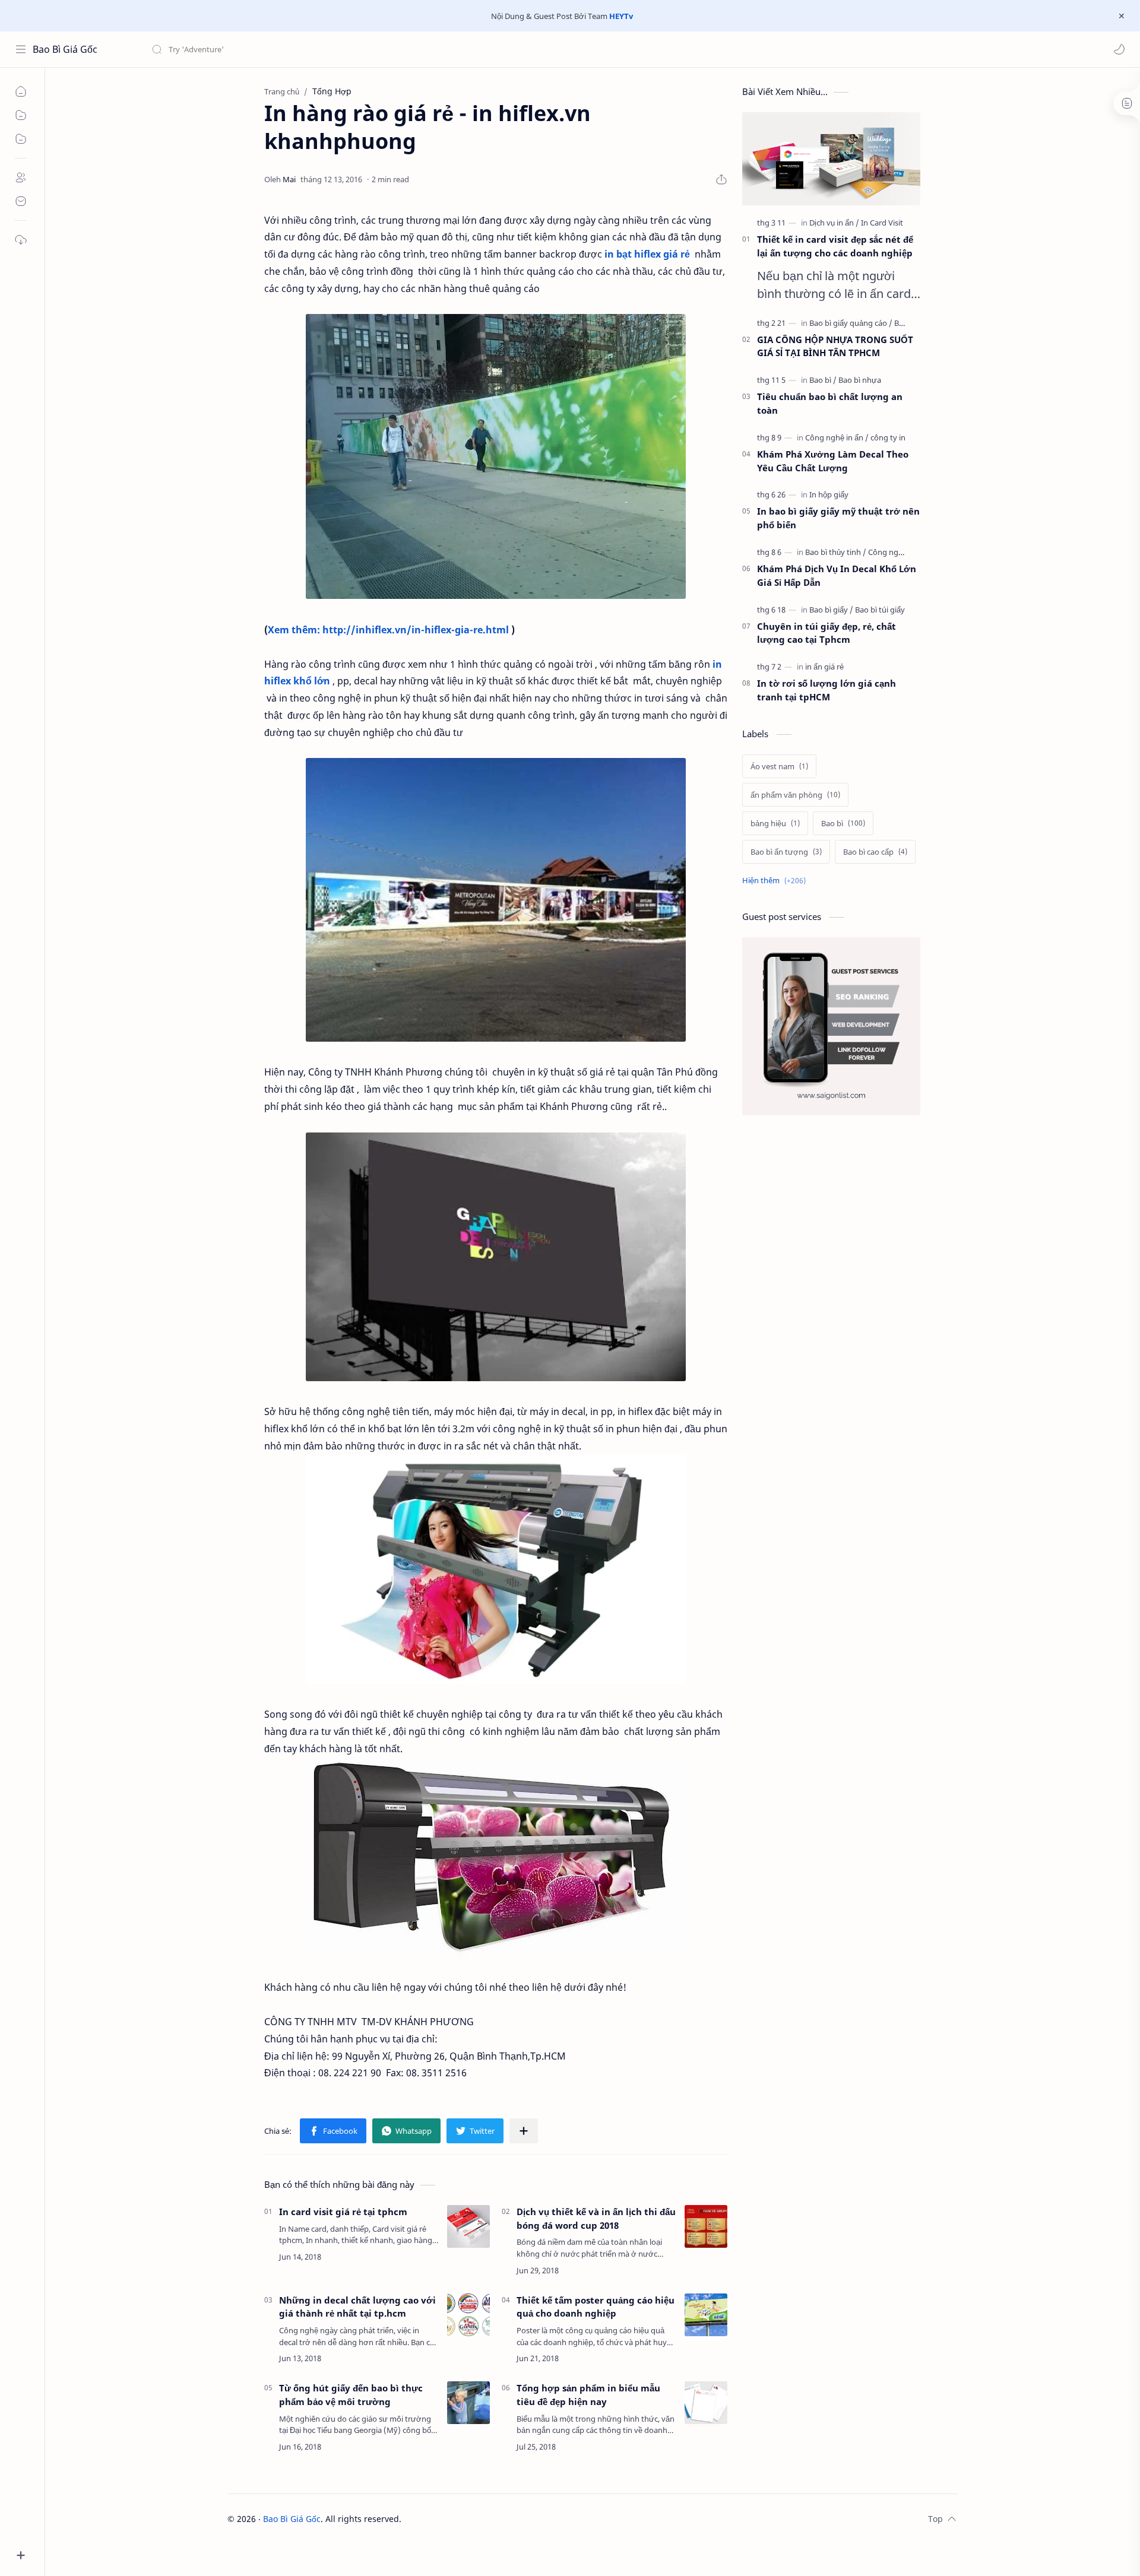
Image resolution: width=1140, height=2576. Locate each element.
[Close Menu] (1122, 16)
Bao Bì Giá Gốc (65, 49)
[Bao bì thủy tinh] (836, 552)
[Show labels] (776, 881)
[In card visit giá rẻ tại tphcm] (468, 2226)
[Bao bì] (823, 380)
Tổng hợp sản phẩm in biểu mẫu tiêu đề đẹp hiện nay (588, 2395)
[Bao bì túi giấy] (880, 610)
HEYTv (621, 16)
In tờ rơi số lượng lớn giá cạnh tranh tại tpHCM (826, 690)
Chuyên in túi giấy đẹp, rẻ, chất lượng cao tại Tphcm (826, 633)
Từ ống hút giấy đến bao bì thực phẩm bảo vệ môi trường (351, 2395)
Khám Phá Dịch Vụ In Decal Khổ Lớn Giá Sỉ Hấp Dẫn (837, 575)
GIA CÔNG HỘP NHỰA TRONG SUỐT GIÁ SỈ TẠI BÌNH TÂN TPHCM (835, 346)
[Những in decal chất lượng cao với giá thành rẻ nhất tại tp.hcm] (468, 2315)
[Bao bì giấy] (831, 610)
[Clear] (338, 49)
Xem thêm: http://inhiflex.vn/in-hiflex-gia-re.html (388, 630)
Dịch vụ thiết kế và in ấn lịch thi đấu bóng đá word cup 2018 (596, 2218)
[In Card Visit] (882, 223)
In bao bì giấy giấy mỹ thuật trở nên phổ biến (838, 518)
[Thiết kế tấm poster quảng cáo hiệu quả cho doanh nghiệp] (706, 2315)
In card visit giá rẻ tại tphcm (343, 2212)
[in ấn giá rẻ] (824, 667)
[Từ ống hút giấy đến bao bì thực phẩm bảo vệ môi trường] (468, 2403)
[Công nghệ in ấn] (837, 437)
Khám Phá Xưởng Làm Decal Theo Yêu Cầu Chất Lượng (833, 461)
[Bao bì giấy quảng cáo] (851, 323)
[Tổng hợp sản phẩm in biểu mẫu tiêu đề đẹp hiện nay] (706, 2403)
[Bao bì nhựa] (860, 380)
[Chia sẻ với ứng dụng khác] (524, 2131)
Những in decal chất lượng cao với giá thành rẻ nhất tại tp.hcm (357, 2307)
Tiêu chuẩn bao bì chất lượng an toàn (830, 403)
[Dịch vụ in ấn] (834, 223)
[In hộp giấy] (829, 494)
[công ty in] (888, 437)
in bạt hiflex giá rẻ (647, 254)
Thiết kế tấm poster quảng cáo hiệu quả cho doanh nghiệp (596, 2307)
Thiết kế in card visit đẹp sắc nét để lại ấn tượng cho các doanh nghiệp (835, 246)
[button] (1119, 49)
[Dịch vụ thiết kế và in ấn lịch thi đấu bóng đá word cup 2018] (706, 2226)
